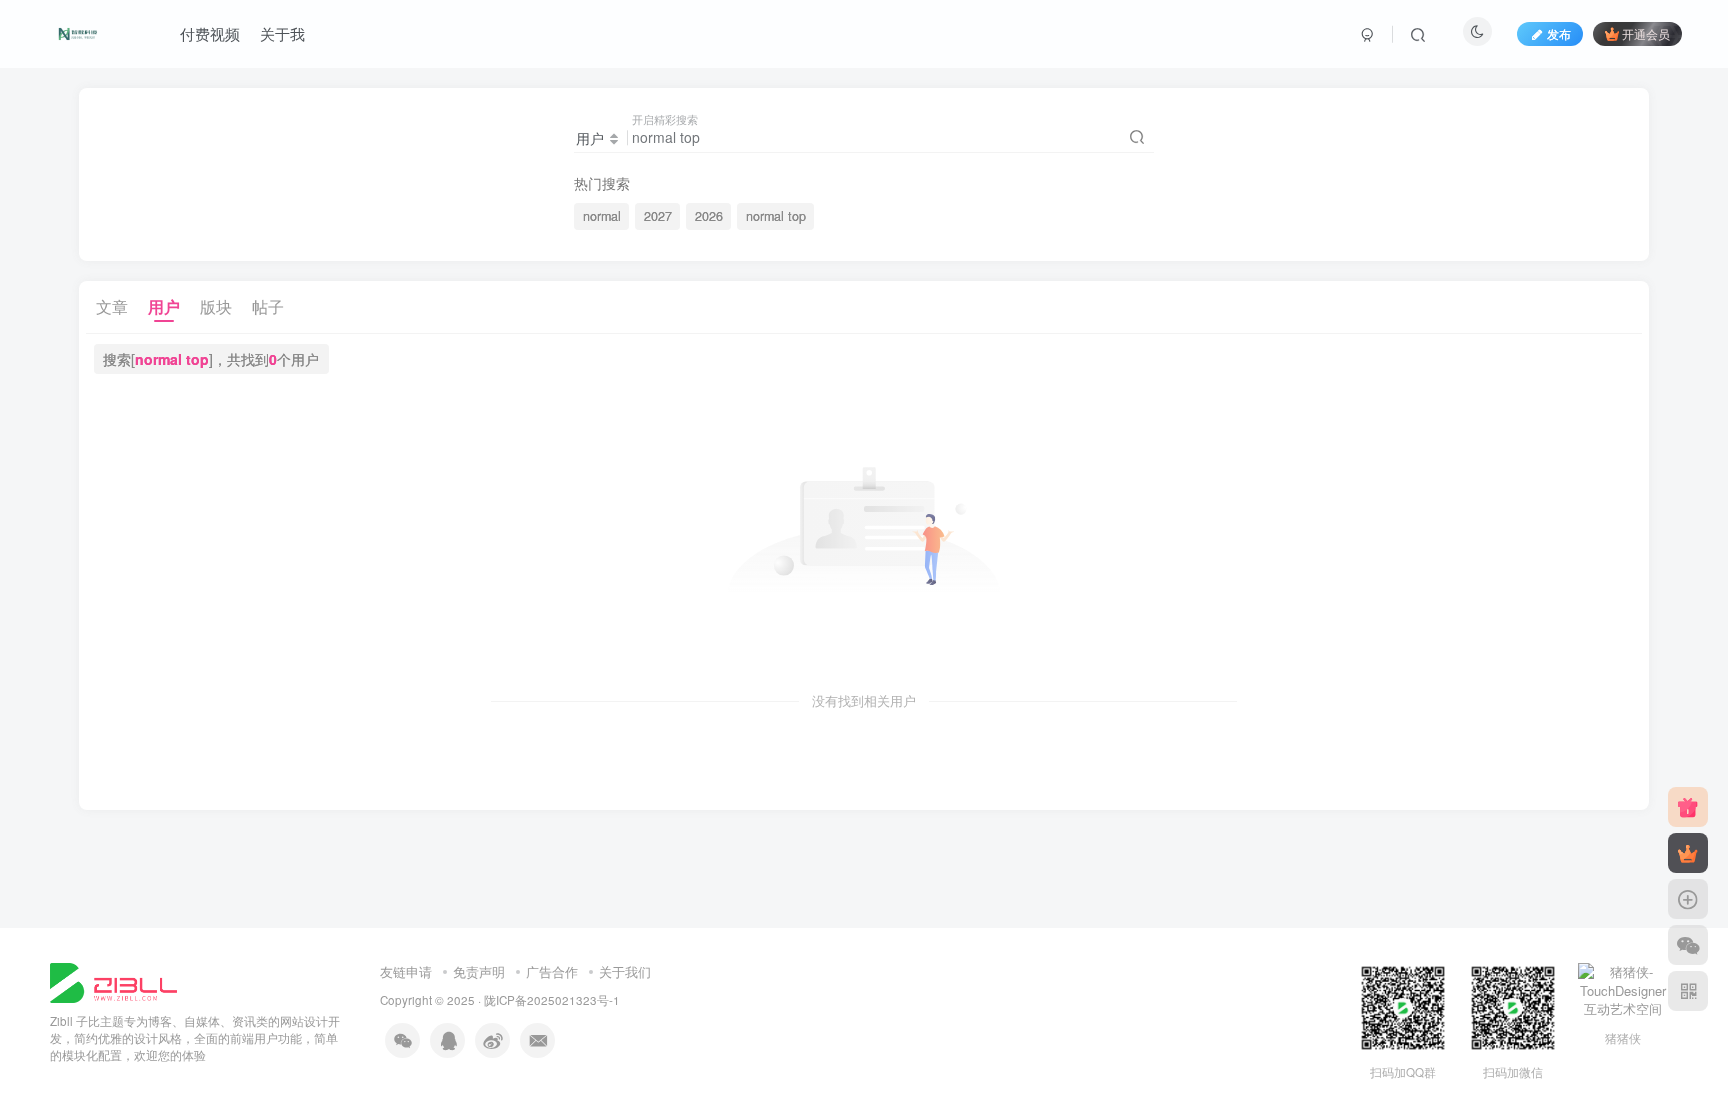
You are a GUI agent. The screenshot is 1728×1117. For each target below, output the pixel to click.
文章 (112, 306)
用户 (164, 306)
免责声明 (479, 971)
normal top (776, 216)
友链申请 (406, 971)
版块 (216, 306)
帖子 (268, 306)
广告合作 (552, 971)
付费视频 (210, 33)
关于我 (282, 33)
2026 (709, 216)
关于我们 (625, 971)
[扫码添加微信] (1688, 945)
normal (602, 216)
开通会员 (1646, 33)
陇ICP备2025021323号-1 (552, 1000)
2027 (658, 216)
